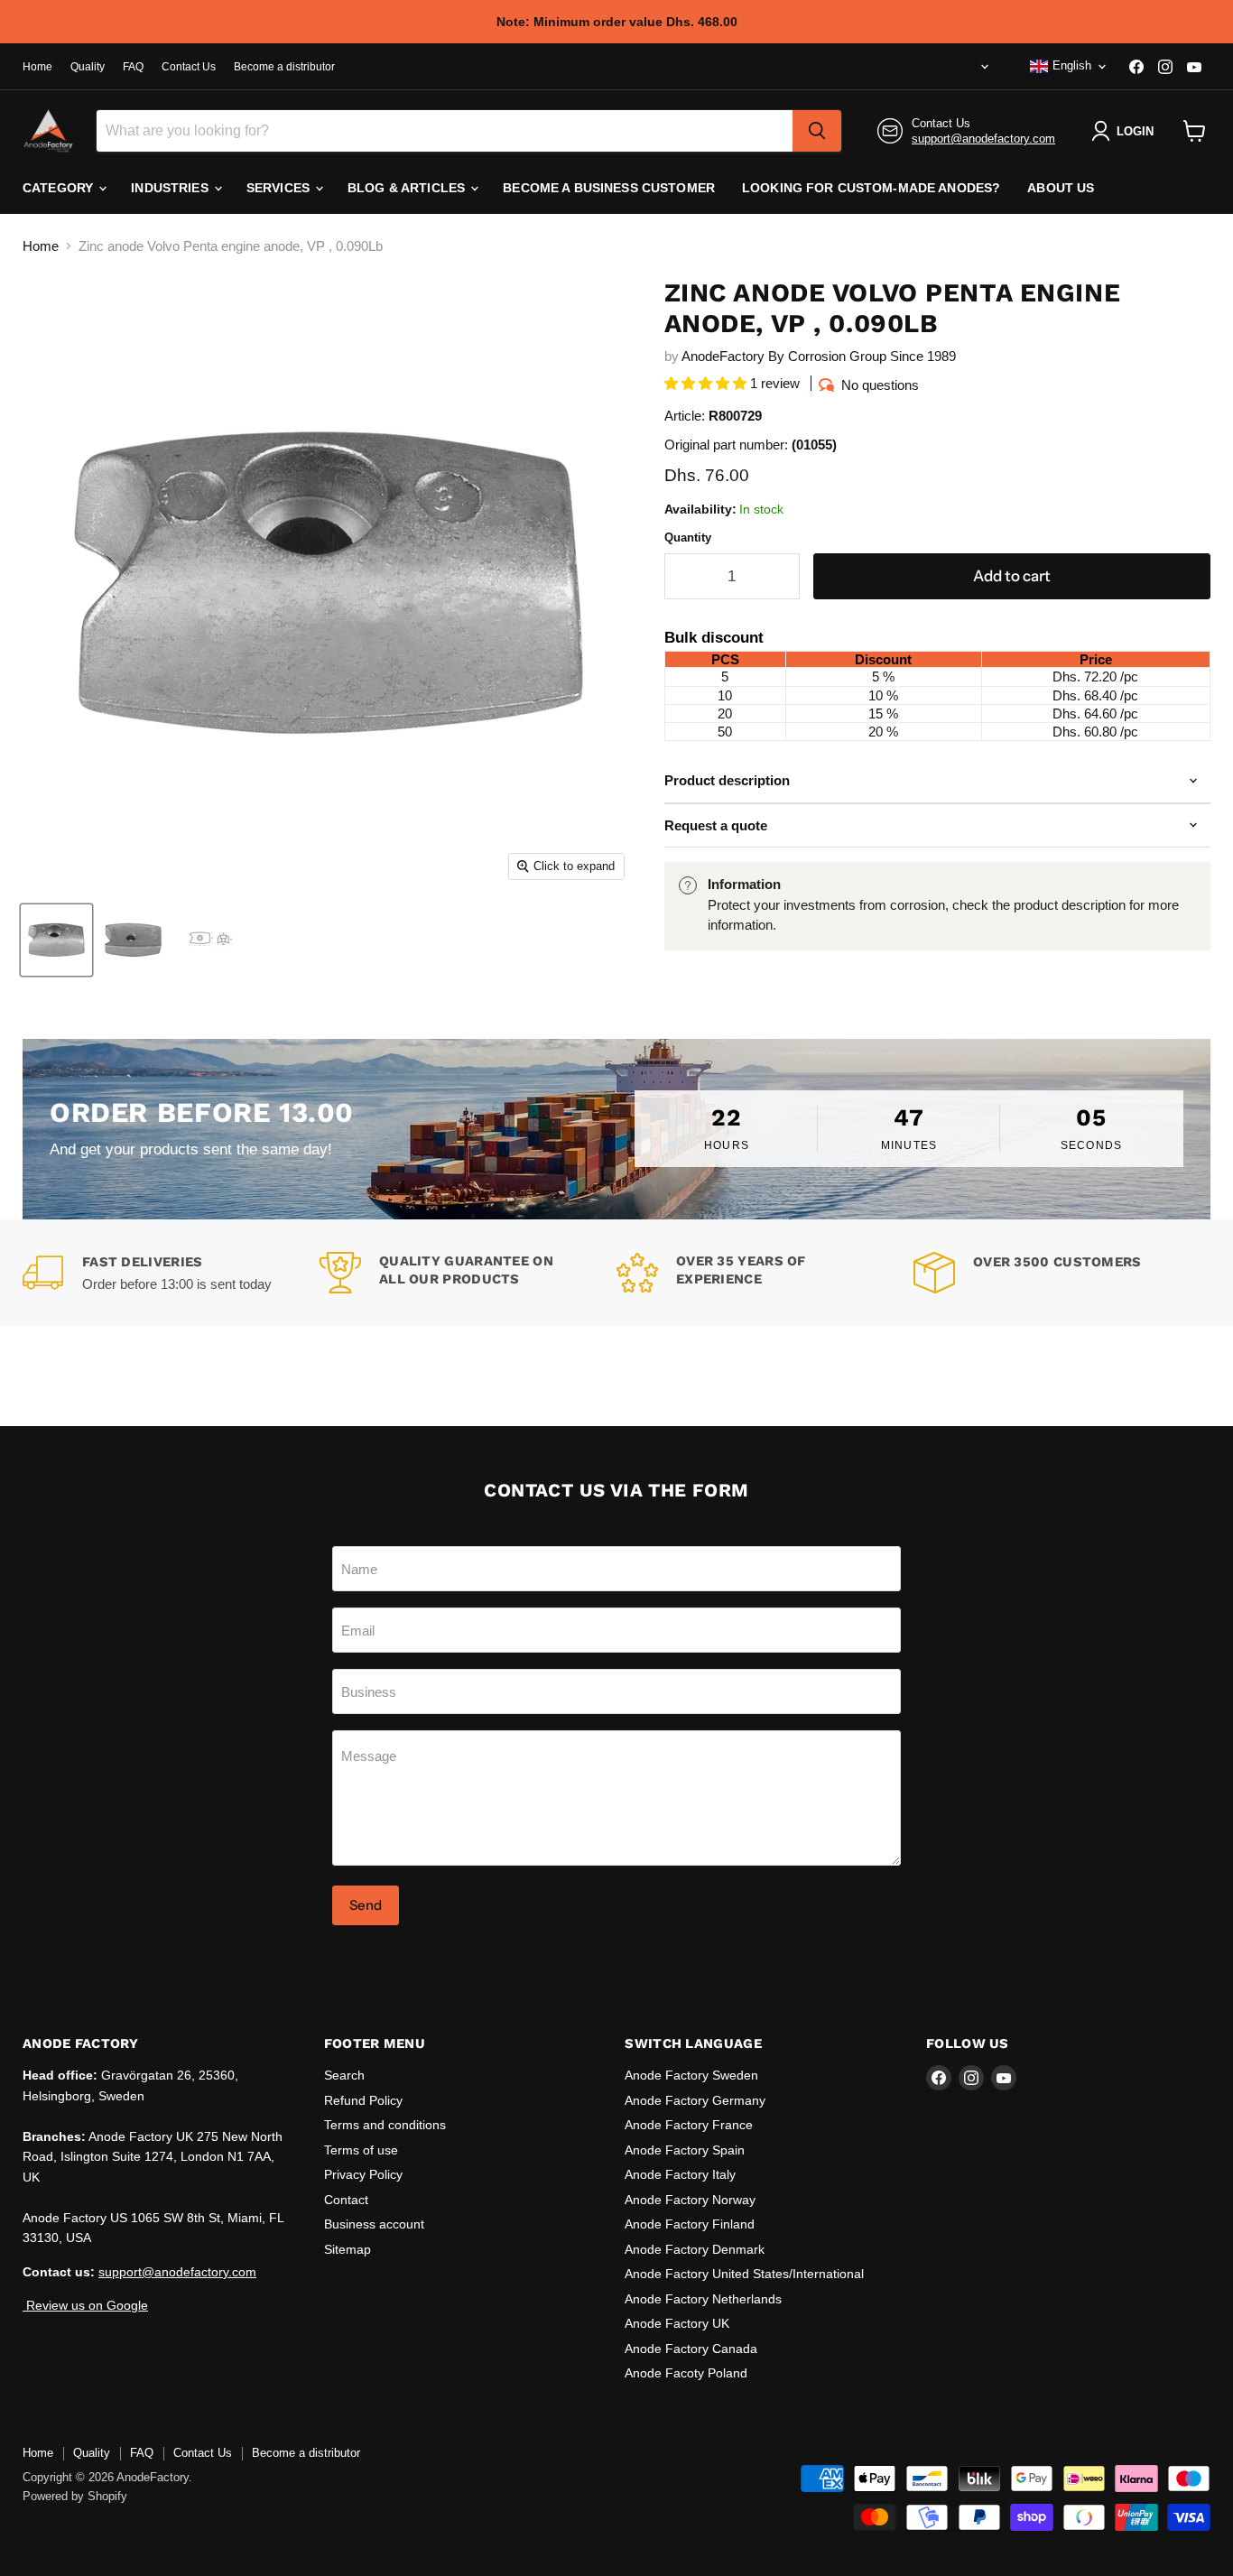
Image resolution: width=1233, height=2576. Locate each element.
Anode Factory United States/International (744, 2274)
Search (344, 2075)
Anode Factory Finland (690, 2224)
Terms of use (361, 2150)
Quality (88, 67)
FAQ (133, 67)
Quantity (688, 537)
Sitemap (348, 2249)
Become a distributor (284, 67)
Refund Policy (363, 2100)
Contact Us (189, 67)
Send (366, 1905)
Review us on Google (85, 2305)
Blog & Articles (408, 188)
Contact (346, 2200)
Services (280, 188)
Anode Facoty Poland (686, 2373)
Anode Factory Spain (685, 2150)
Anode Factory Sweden (691, 2075)
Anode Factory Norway (690, 2200)
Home (37, 67)
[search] (817, 131)
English (1072, 65)
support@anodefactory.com (983, 139)
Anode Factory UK (677, 2323)
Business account (374, 2224)
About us (1061, 188)
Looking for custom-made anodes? (871, 188)
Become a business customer (609, 188)
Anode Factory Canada (691, 2349)
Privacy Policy (363, 2174)
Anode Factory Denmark (695, 2249)
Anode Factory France (689, 2125)
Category (60, 188)
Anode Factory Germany (695, 2100)
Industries (172, 188)
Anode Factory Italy (680, 2174)
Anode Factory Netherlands (703, 2299)
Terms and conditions (385, 2125)
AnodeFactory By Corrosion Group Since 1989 (819, 356)
